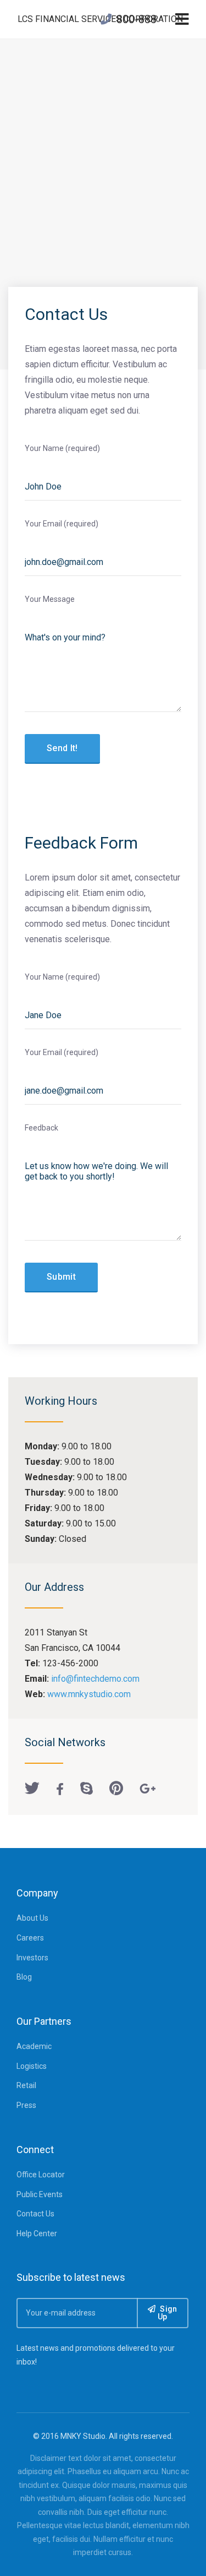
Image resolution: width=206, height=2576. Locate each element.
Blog (24, 1977)
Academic (34, 2046)
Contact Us (35, 2214)
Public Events (40, 2194)
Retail (26, 2085)
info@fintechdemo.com (95, 1679)
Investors (32, 1958)
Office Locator (41, 2175)
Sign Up (168, 2313)
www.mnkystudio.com (89, 1694)
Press (26, 2105)
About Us (32, 1918)
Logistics (32, 2066)
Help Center (37, 2233)
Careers (30, 1938)
